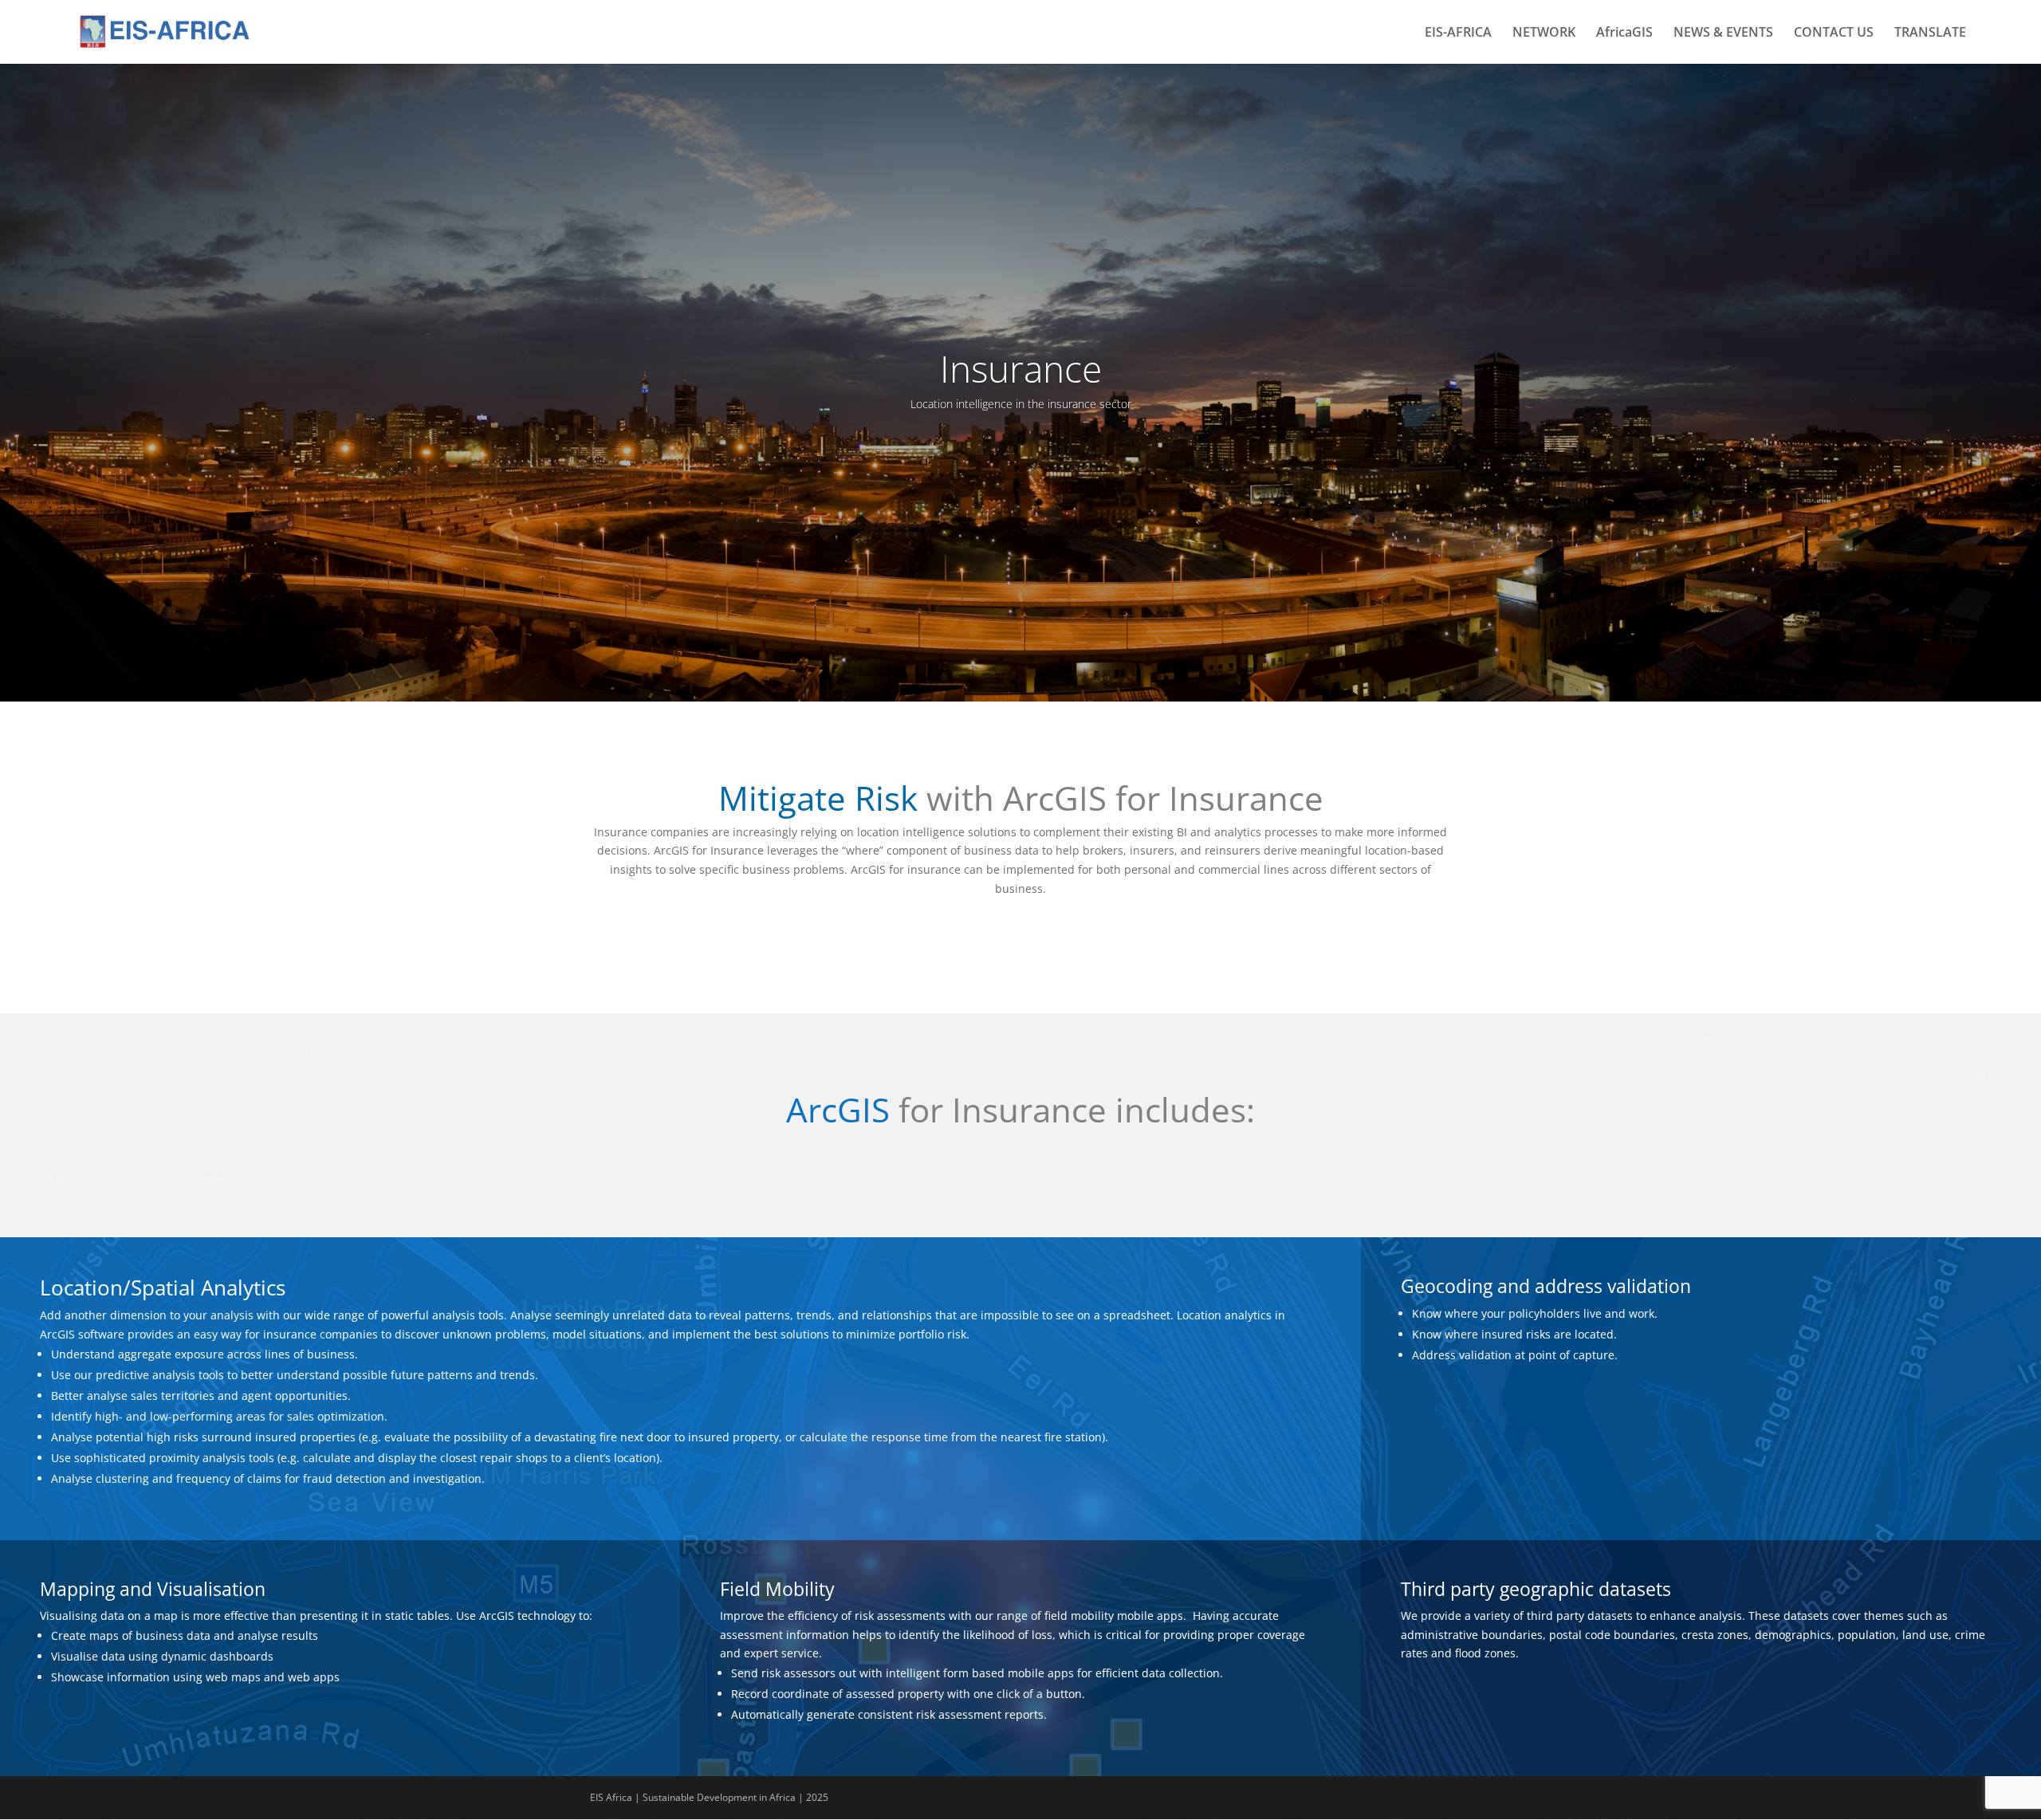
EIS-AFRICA (1458, 33)
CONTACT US (1834, 33)
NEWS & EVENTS (1723, 33)
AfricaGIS (1624, 33)
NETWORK (1544, 33)
